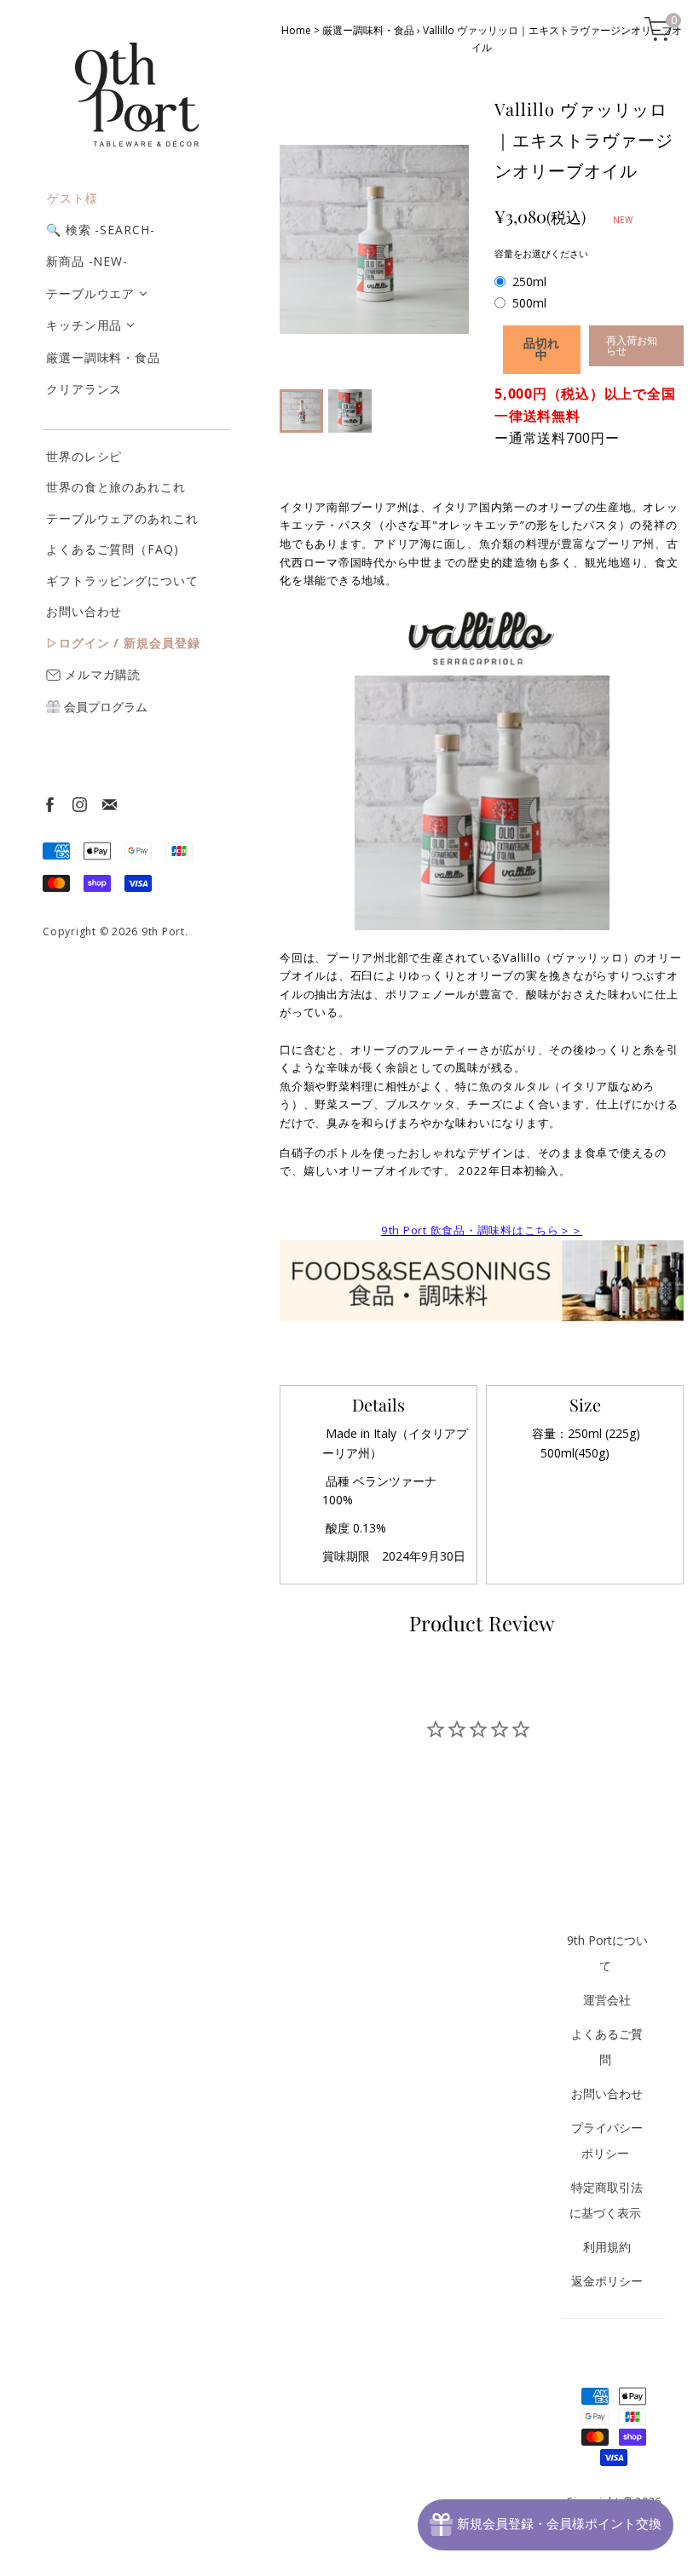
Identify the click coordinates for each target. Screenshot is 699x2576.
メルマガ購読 (101, 674)
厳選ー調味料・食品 (103, 357)
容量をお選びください (541, 253)
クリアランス (84, 389)
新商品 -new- (87, 261)
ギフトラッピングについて (122, 581)
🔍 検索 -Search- (101, 230)
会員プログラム (104, 707)
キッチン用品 (84, 325)
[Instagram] (79, 804)
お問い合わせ (84, 611)
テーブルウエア (90, 293)
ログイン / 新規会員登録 (130, 643)
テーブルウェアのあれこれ (122, 518)
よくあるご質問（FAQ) (113, 549)
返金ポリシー (607, 2281)
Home (296, 30)
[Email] (109, 804)
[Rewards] (546, 2525)
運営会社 (607, 2000)
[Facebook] (49, 804)
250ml (529, 282)
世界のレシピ (84, 456)
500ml (529, 303)
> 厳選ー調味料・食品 (364, 30)
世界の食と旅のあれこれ (116, 487)
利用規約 (607, 2247)
